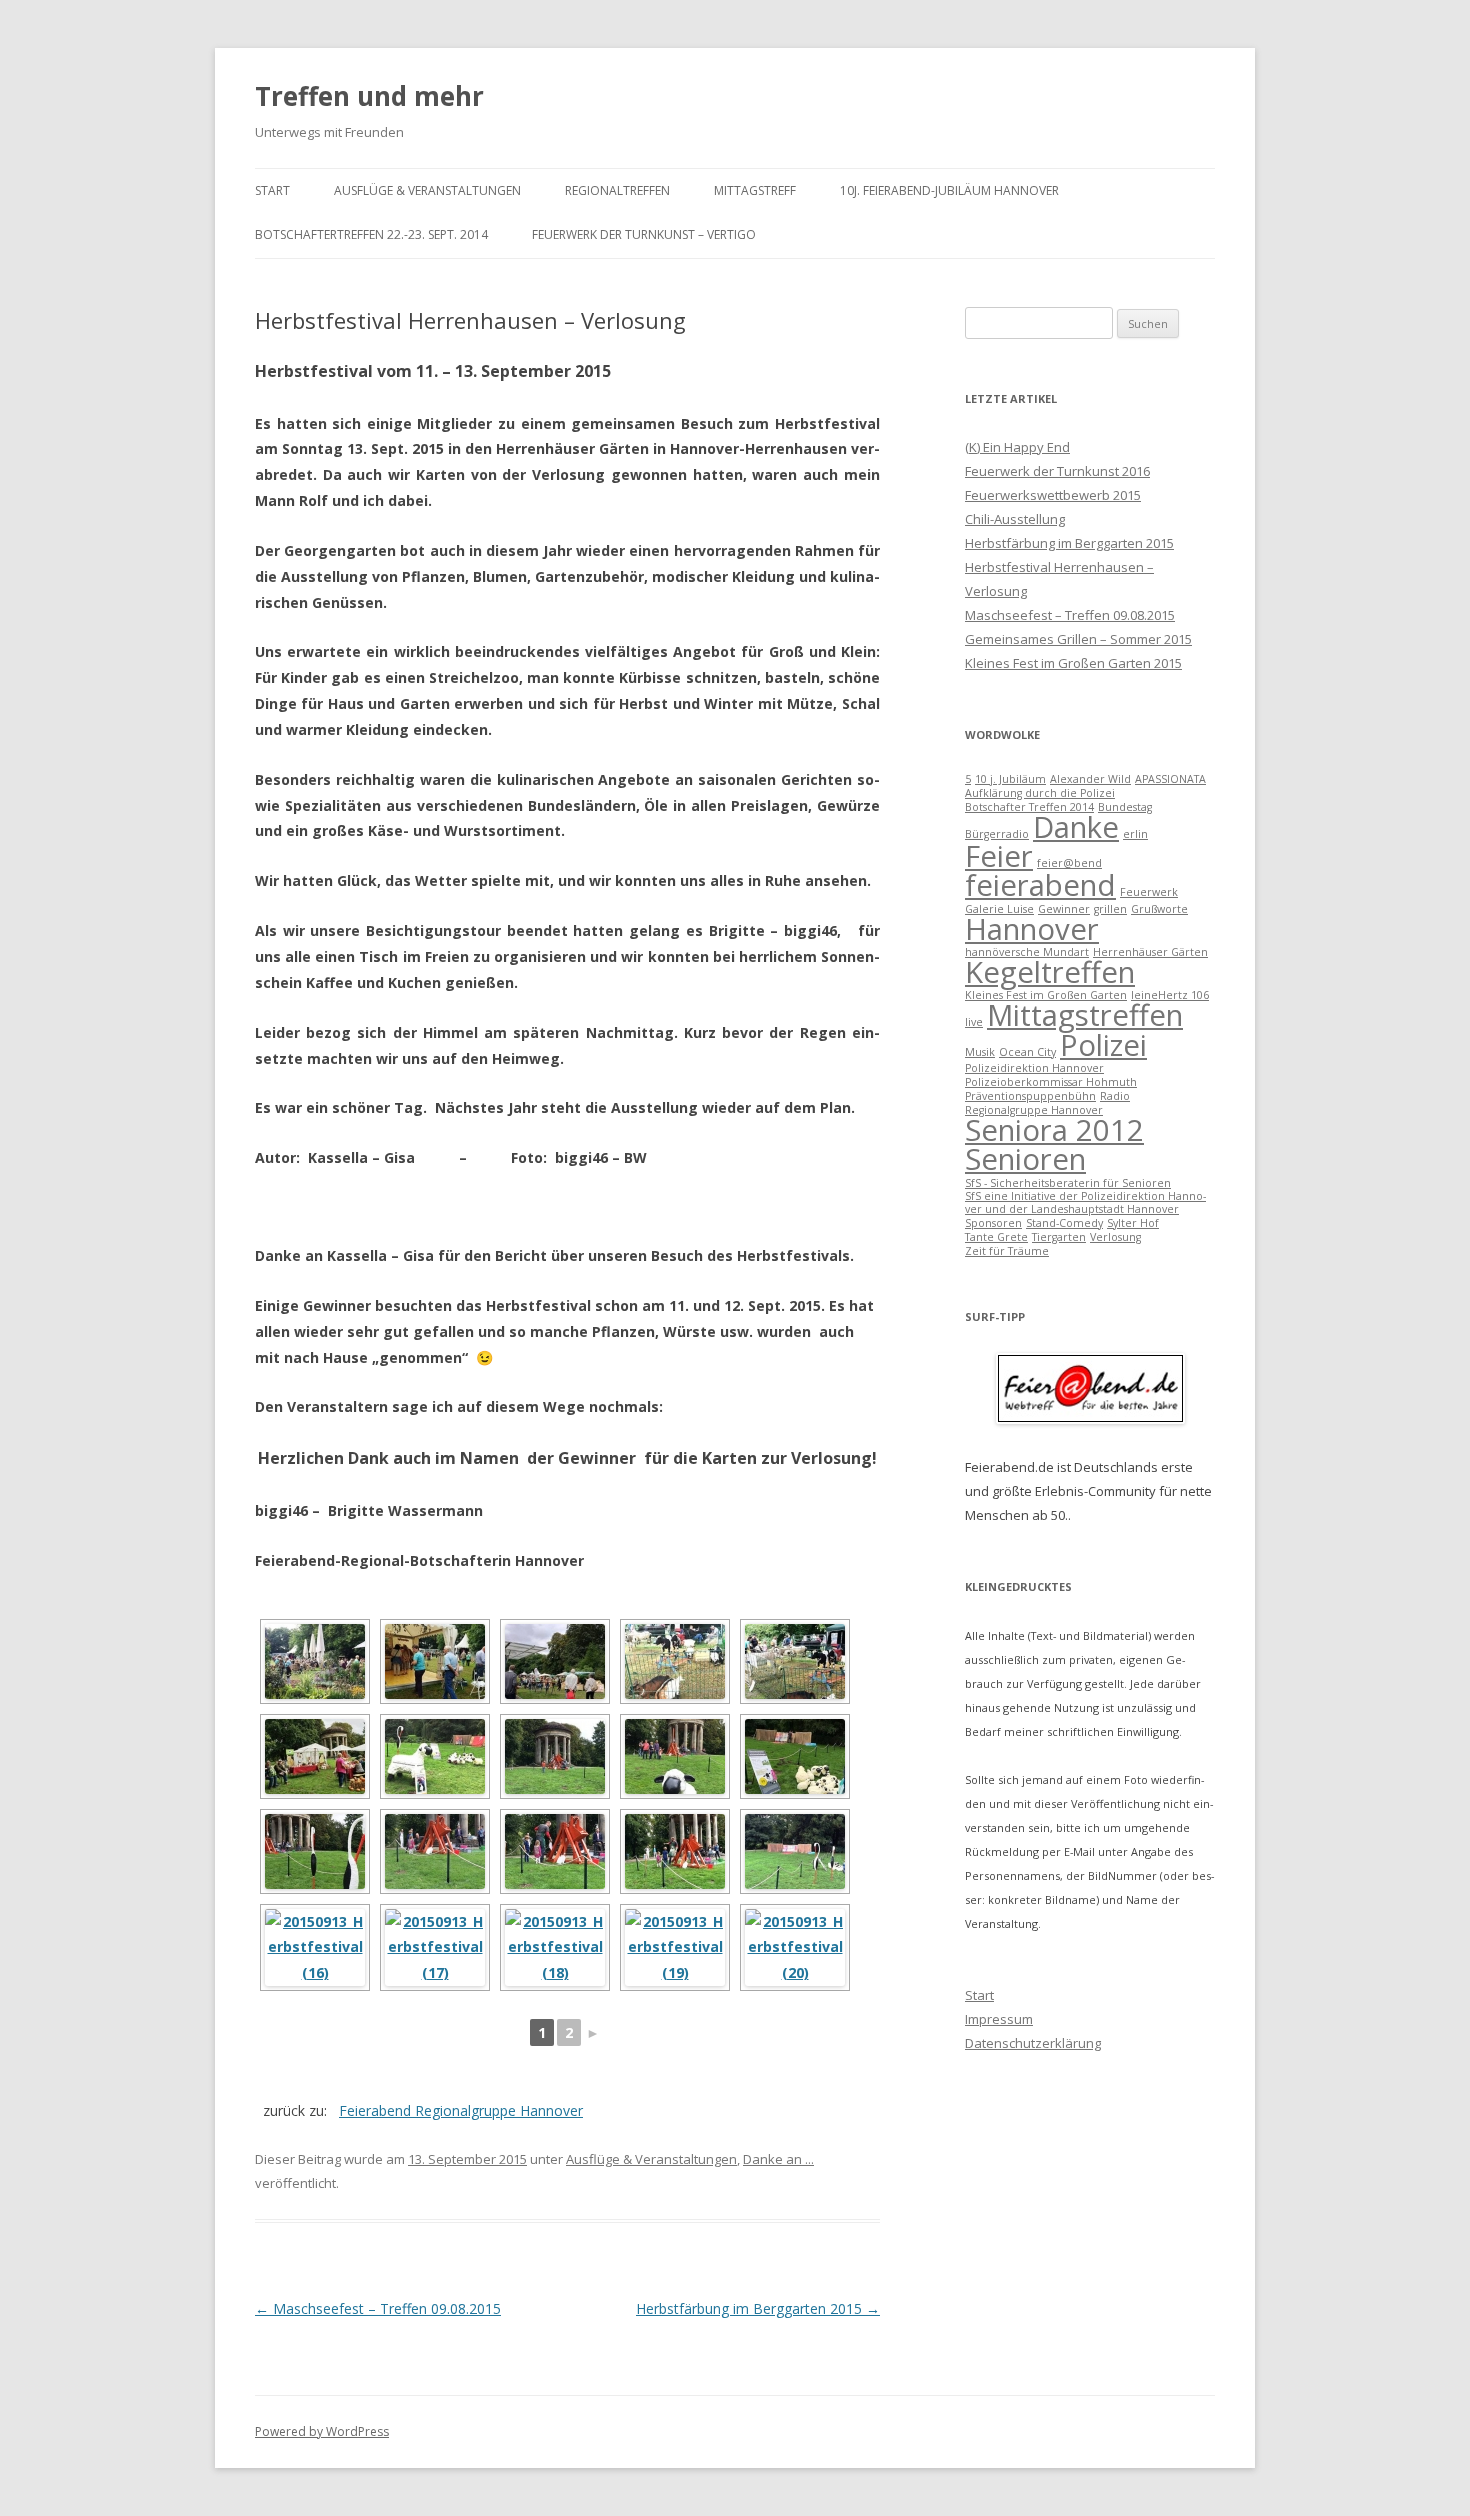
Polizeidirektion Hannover (1034, 1068)
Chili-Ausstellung (1015, 519)
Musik (980, 1052)
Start (272, 190)
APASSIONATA (1170, 779)
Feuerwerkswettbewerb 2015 (1053, 495)
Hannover (1032, 929)
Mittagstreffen (1085, 1015)
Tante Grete (996, 1237)
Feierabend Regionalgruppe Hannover (461, 2110)
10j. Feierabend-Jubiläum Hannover (949, 190)
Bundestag (1125, 807)
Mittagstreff (755, 190)
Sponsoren (993, 1223)
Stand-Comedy (1064, 1223)
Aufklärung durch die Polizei (1040, 793)
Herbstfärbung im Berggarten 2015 (758, 2308)
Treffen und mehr (369, 96)
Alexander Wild (1090, 779)
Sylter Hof (1133, 1223)
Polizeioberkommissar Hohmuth (1051, 1082)
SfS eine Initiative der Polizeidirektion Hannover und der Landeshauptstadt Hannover (1085, 1202)
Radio (1115, 1096)
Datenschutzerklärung (1033, 2043)
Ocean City (1027, 1052)
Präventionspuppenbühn (1030, 1096)
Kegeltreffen (1050, 972)
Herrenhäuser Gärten (1150, 952)
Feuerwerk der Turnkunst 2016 (1057, 471)
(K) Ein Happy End (1017, 447)
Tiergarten (1059, 1237)
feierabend (1040, 885)
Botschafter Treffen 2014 (1029, 807)
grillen (1110, 909)
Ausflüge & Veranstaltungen (427, 190)
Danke (1076, 827)
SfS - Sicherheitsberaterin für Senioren (1068, 1183)
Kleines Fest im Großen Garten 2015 (1073, 663)
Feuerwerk (1149, 892)
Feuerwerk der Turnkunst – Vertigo (644, 234)
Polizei (1103, 1045)
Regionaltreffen (617, 190)
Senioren (1025, 1159)
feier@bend (1069, 863)
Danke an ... (778, 2159)
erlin (1135, 834)
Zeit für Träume (1007, 1251)
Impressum (999, 2019)
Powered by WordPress (322, 2431)
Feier (999, 856)
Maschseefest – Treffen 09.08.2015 (378, 2308)
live (974, 1022)
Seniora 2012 (1054, 1130)
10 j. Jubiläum (1010, 779)
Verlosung (1115, 1237)
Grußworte (1159, 909)
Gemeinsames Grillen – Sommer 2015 (1078, 639)
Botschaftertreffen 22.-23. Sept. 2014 (371, 234)
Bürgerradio (997, 834)
